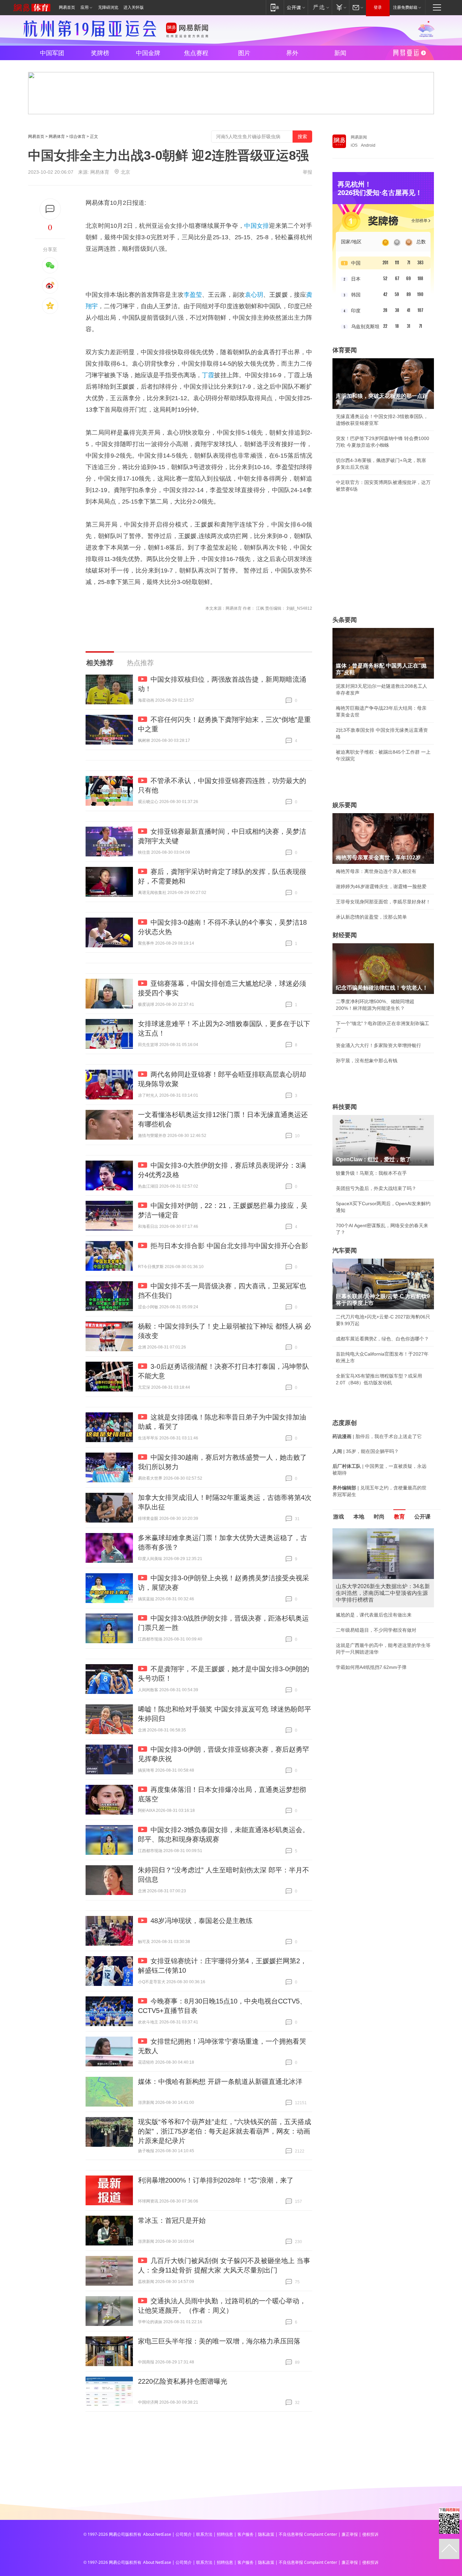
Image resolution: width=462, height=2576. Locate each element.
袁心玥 (254, 295)
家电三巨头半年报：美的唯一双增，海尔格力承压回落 (219, 2341)
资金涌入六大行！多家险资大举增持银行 (378, 1045)
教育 (399, 1517)
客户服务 (246, 2534)
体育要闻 (345, 350)
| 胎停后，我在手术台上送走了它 (377, 1436)
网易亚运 (410, 54)
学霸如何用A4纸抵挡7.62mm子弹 (371, 1667)
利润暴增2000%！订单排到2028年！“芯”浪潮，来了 (216, 2180)
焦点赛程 (196, 53)
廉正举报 (350, 2534)
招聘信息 (225, 2534)
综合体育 (77, 137)
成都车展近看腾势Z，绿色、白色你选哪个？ (382, 1339)
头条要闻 (345, 620)
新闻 (340, 53)
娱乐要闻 (345, 805)
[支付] (340, 7)
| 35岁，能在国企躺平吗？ (366, 1451)
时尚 (379, 1517)
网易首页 (67, 7)
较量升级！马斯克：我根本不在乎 (371, 1173)
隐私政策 (266, 2534)
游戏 (339, 1517)
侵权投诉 (370, 2534)
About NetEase (157, 2534)
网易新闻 (359, 137)
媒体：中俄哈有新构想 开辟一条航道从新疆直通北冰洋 (220, 2082)
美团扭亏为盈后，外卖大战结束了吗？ (376, 1188)
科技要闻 (345, 1107)
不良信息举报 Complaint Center (308, 2534)
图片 (244, 53)
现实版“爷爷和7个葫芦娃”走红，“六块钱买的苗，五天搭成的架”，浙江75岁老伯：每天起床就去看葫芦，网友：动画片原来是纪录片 (225, 2131)
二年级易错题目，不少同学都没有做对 (376, 1630)
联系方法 (204, 2534)
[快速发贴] (50, 209)
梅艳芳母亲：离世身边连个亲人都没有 (376, 871)
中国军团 (52, 53)
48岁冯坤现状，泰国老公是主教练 (202, 1921)
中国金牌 (148, 53)
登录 (378, 7)
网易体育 (57, 137)
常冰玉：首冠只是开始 (172, 2220)
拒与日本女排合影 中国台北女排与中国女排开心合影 (229, 1246)
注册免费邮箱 (405, 7)
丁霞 (208, 375)
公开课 (422, 1517)
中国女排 (257, 226)
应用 (85, 7)
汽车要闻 (345, 1250)
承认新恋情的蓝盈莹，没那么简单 (371, 917)
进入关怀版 (134, 7)
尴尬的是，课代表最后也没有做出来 (374, 1615)
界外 (292, 53)
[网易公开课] (296, 7)
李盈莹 (193, 295)
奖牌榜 (100, 53)
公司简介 (184, 2534)
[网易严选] (320, 7)
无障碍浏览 (108, 7)
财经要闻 (345, 935)
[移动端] (275, 7)
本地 (359, 1517)
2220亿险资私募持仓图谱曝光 (183, 2381)
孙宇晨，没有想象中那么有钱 (367, 1061)
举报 (307, 172)
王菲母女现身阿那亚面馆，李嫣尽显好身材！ (383, 902)
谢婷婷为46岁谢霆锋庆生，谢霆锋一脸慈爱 (381, 886)
